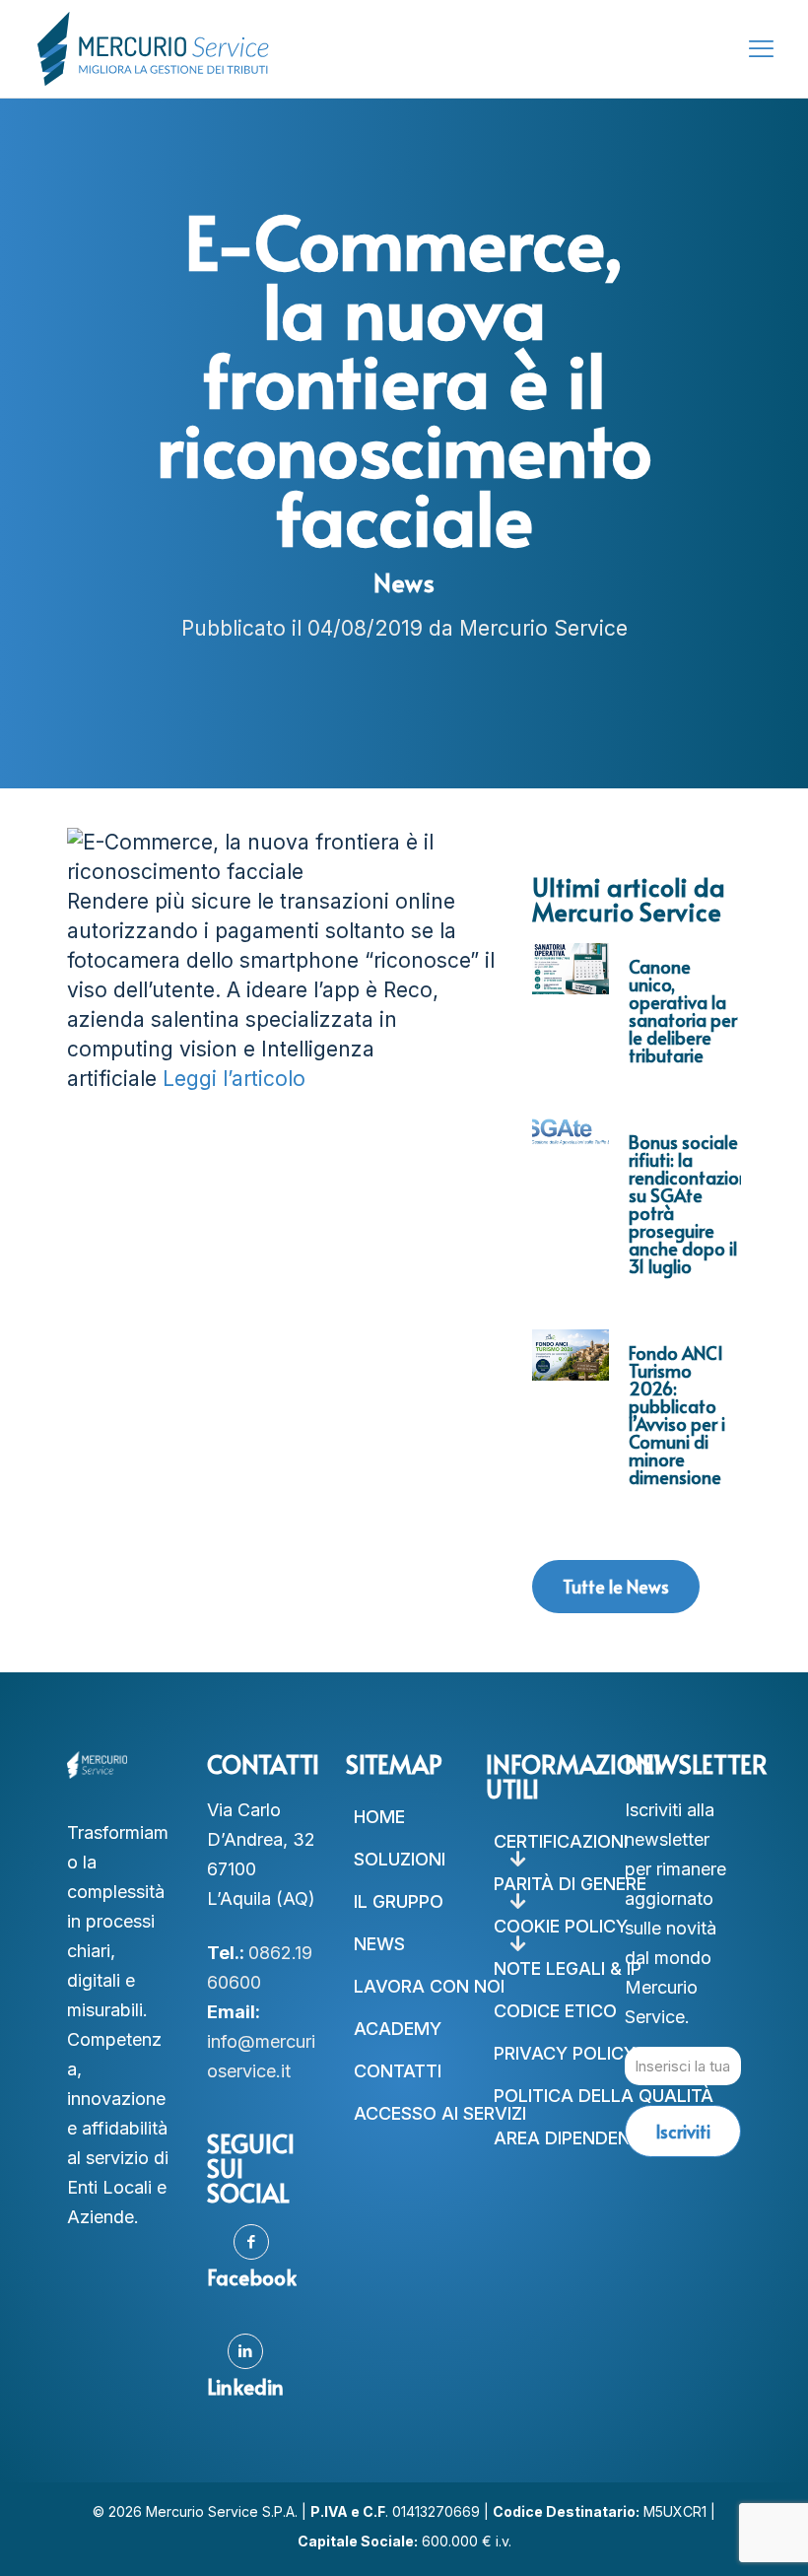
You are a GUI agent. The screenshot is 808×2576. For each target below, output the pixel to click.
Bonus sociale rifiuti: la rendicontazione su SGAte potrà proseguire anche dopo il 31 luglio (694, 1204)
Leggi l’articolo (234, 1079)
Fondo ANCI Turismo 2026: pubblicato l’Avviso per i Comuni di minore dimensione (677, 1415)
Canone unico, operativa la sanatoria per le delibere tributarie (683, 1011)
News (404, 582)
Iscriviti (683, 2131)
